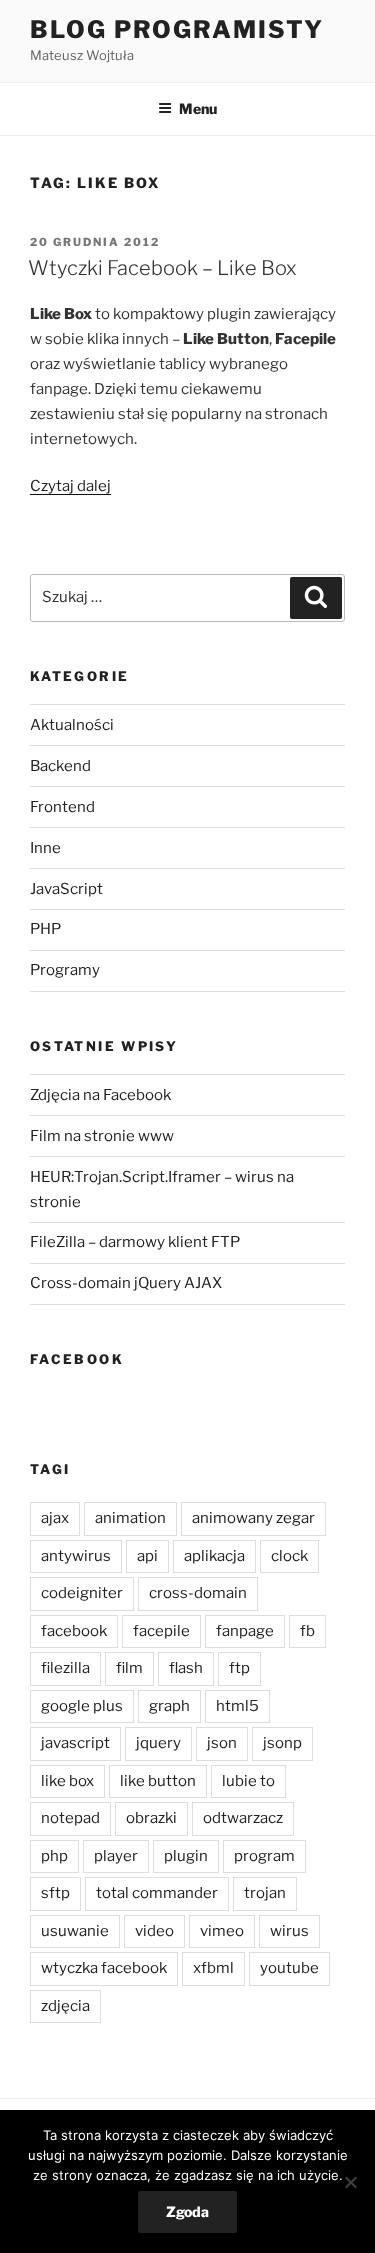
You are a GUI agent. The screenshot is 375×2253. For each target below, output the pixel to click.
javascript (75, 1743)
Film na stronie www (102, 1136)
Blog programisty (177, 29)
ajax (55, 1518)
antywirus (76, 1556)
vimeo (222, 1931)
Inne (45, 848)
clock (289, 1556)
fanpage (245, 1631)
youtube (289, 1968)
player (116, 1856)
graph (169, 1706)
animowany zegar (253, 1518)
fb (307, 1631)
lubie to (248, 1781)
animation (130, 1518)
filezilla (65, 1668)
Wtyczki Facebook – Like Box (162, 268)
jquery (158, 1743)
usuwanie (75, 1931)
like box (67, 1781)
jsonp (282, 1743)
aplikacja (214, 1556)
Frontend (62, 807)
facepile (161, 1631)
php (54, 1856)
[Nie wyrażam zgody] (350, 2182)
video (154, 1931)
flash (186, 1668)
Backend (60, 766)
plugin (186, 1856)
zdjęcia (65, 2006)
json (222, 1743)
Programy (65, 970)
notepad (70, 1818)
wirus (289, 1931)
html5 (237, 1706)
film (129, 1668)
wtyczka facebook (104, 1968)
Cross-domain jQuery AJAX (126, 1283)
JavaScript (66, 889)
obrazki (151, 1818)
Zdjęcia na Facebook (100, 1095)
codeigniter (82, 1593)
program (264, 1856)
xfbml (213, 1968)
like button (158, 1781)
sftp (55, 1893)
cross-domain (198, 1593)
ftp (239, 1668)
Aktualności (72, 725)
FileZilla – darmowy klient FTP (135, 1242)
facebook (74, 1631)
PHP (45, 929)
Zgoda (187, 2211)
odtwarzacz (243, 1818)
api (147, 1556)
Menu (198, 108)
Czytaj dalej (70, 486)
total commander (157, 1893)
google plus (82, 1706)
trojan (265, 1893)
